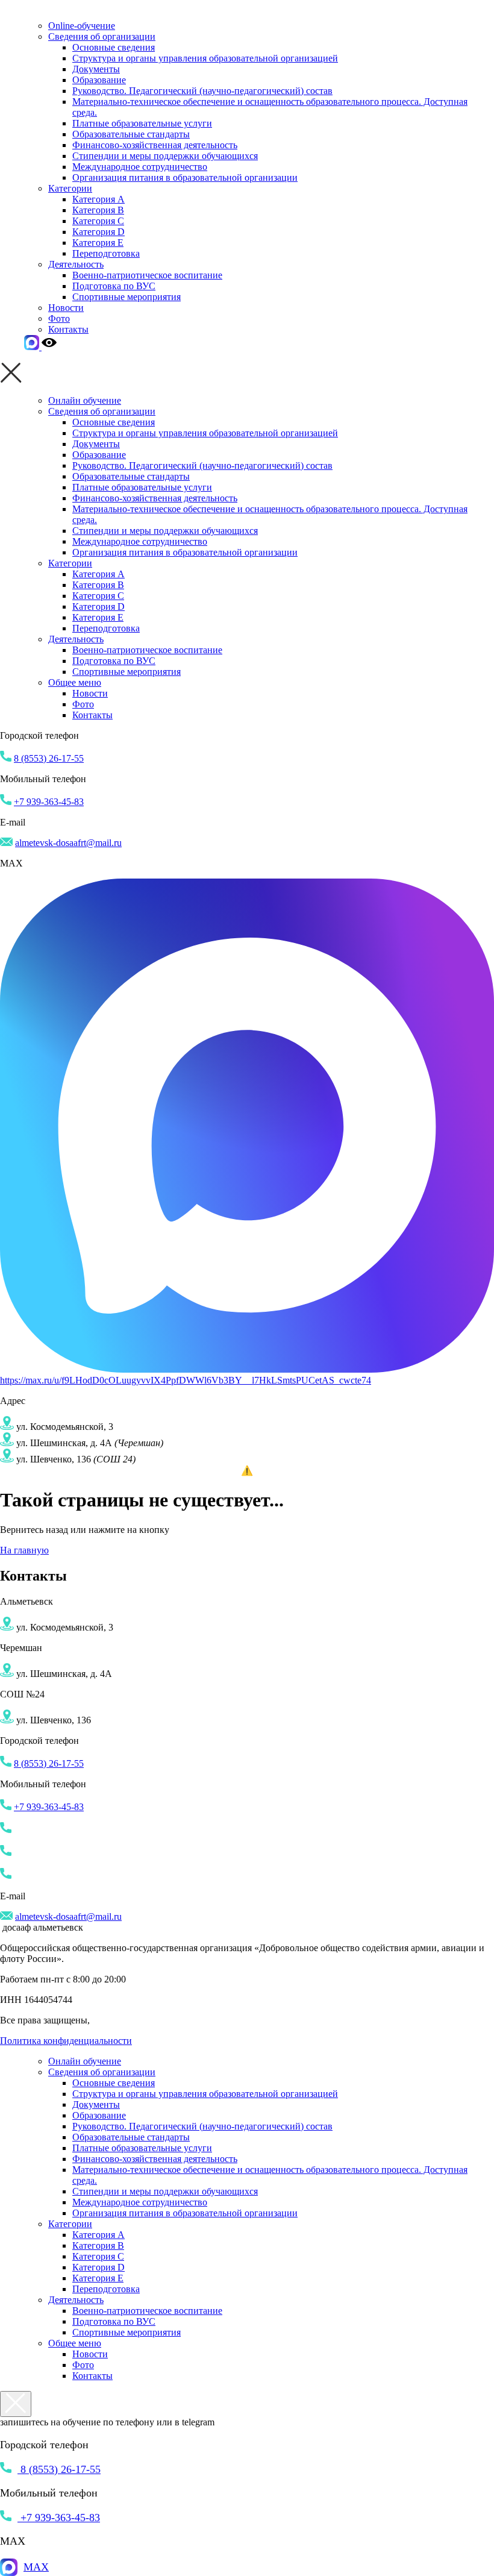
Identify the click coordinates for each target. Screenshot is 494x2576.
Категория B (98, 210)
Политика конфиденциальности (66, 2041)
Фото (59, 318)
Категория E (98, 243)
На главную (24, 1550)
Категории (70, 188)
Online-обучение (82, 26)
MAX (36, 2567)
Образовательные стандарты (131, 134)
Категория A (98, 199)
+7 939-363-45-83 (49, 802)
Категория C (98, 221)
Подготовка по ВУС (114, 286)
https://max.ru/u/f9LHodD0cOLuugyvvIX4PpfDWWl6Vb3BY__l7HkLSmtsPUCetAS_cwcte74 (186, 1380)
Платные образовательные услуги (142, 123)
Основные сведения (114, 47)
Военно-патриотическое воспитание (147, 275)
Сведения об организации (102, 36)
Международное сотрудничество (140, 167)
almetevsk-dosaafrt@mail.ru (68, 843)
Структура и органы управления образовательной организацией (205, 58)
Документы (96, 69)
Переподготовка (106, 253)
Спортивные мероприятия (127, 297)
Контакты (68, 329)
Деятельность (76, 264)
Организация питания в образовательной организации (185, 177)
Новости (66, 308)
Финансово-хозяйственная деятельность (155, 145)
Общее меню (75, 682)
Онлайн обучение (85, 400)
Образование (99, 80)
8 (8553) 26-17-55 (49, 758)
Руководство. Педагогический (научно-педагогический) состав (202, 91)
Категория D (98, 232)
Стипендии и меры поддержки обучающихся (165, 156)
